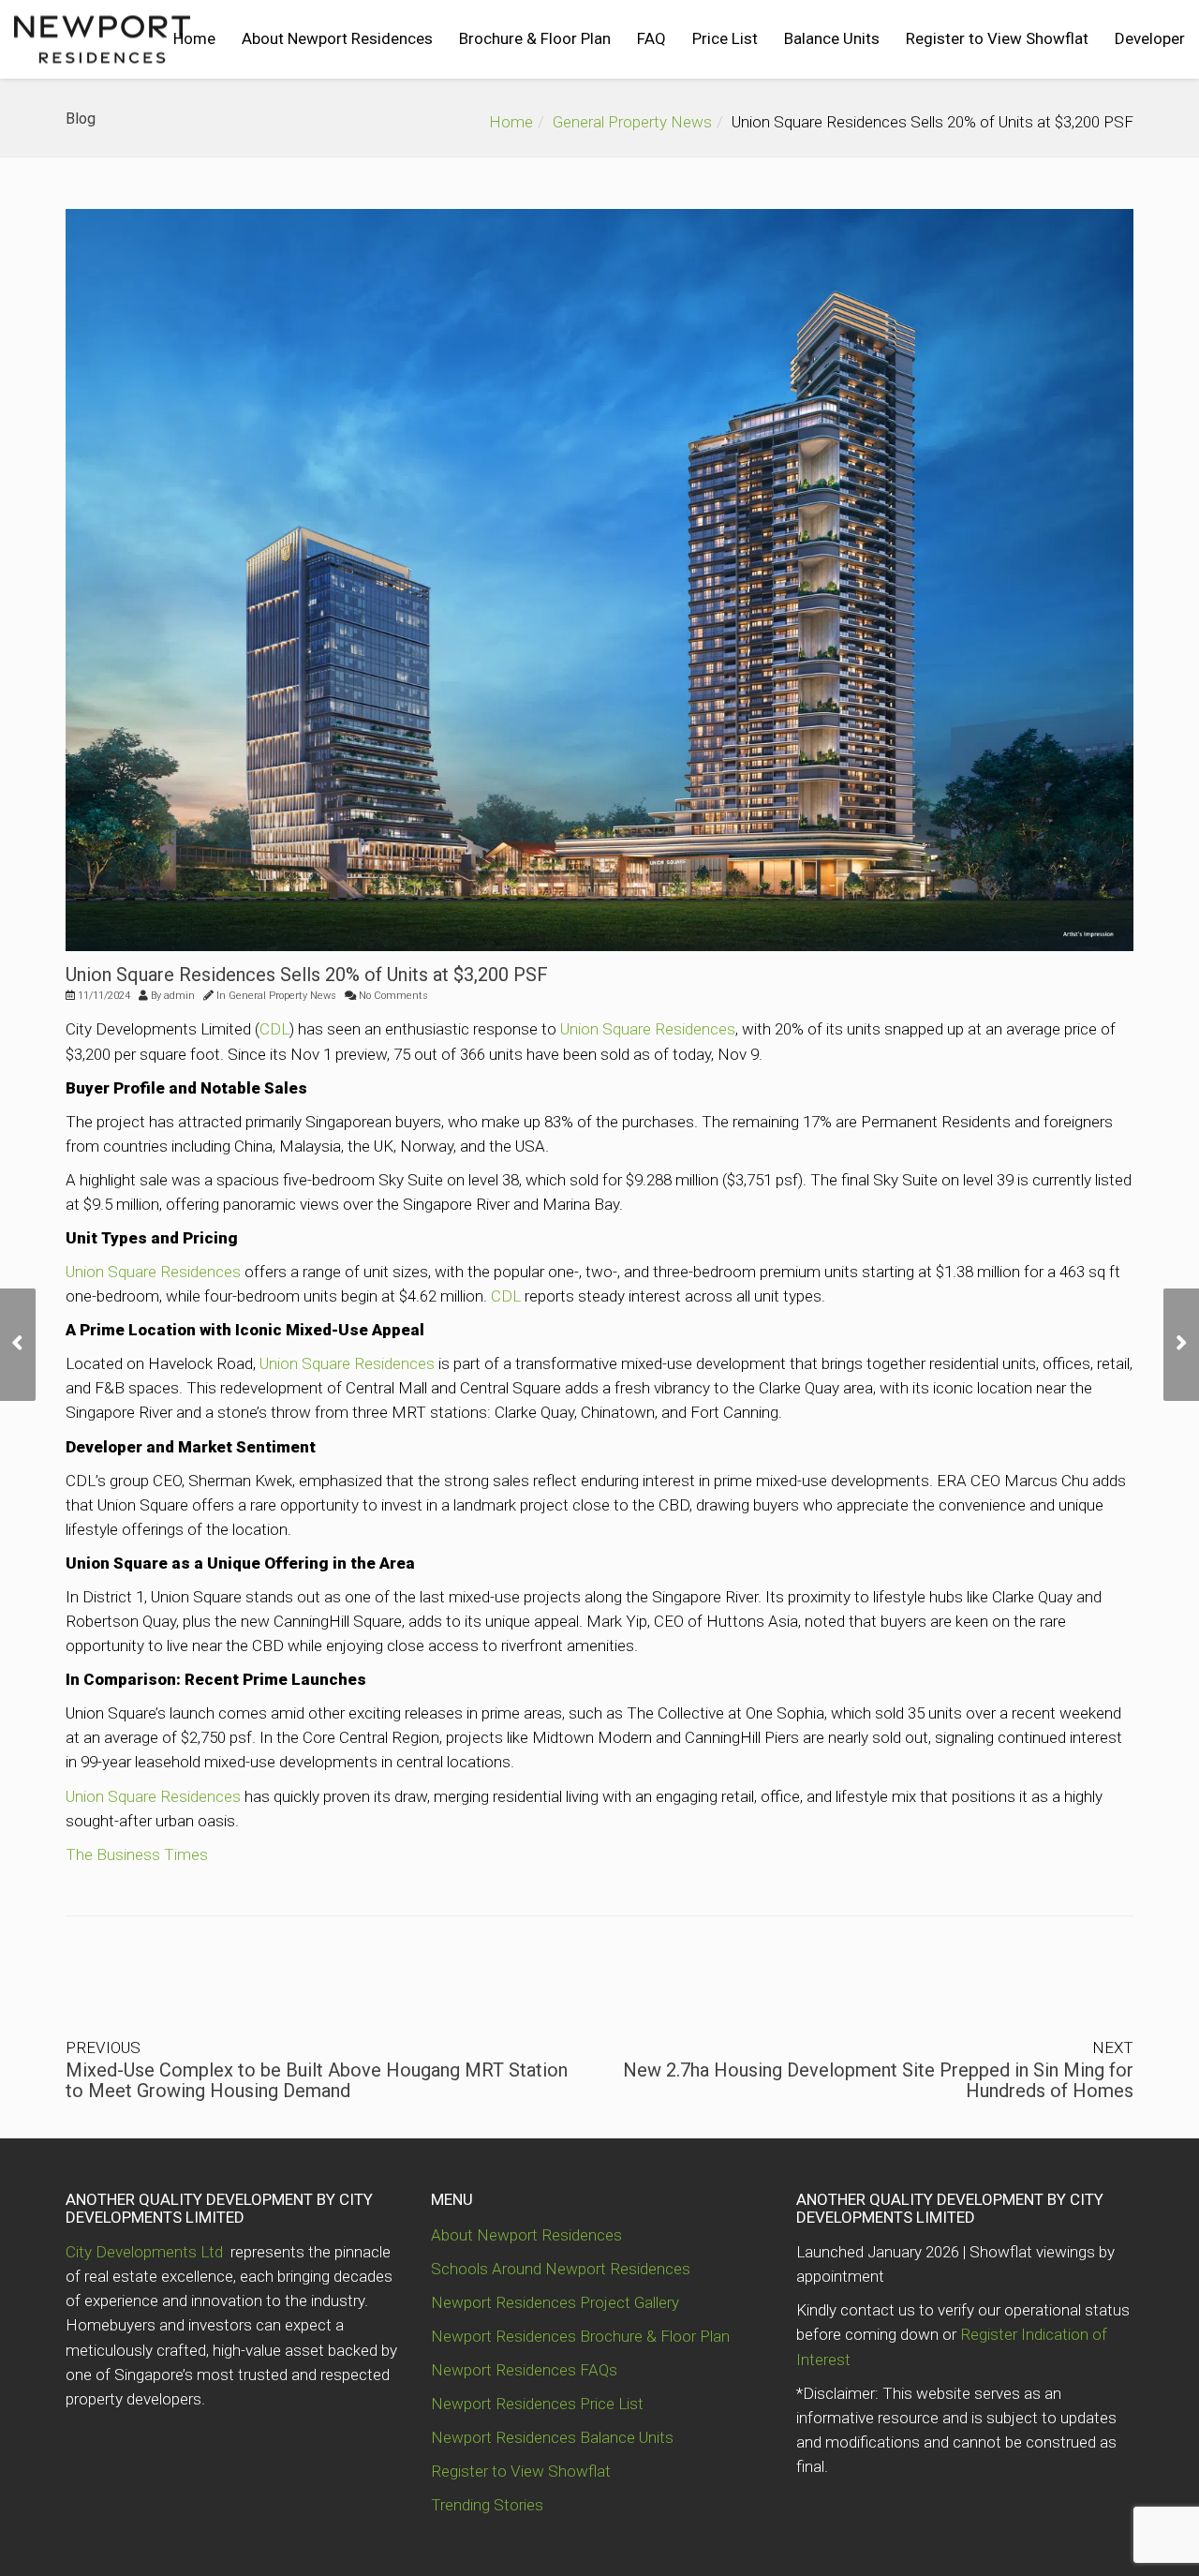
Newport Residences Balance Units (552, 2437)
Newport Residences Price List (537, 2404)
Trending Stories (487, 2505)
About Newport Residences (337, 38)
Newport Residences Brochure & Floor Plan (580, 2336)
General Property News (632, 122)
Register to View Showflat (997, 38)
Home (194, 38)
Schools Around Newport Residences (561, 2269)
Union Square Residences (648, 1029)
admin (179, 996)
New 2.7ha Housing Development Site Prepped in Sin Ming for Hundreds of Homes (878, 2080)
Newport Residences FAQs (524, 2370)
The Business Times (137, 1854)
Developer (1150, 38)
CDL (274, 1029)
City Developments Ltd (146, 2252)
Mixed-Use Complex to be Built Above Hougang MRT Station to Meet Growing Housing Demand (317, 2080)
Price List (725, 38)
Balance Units (832, 38)
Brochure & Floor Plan (535, 38)
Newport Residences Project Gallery (555, 2302)
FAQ (651, 38)
